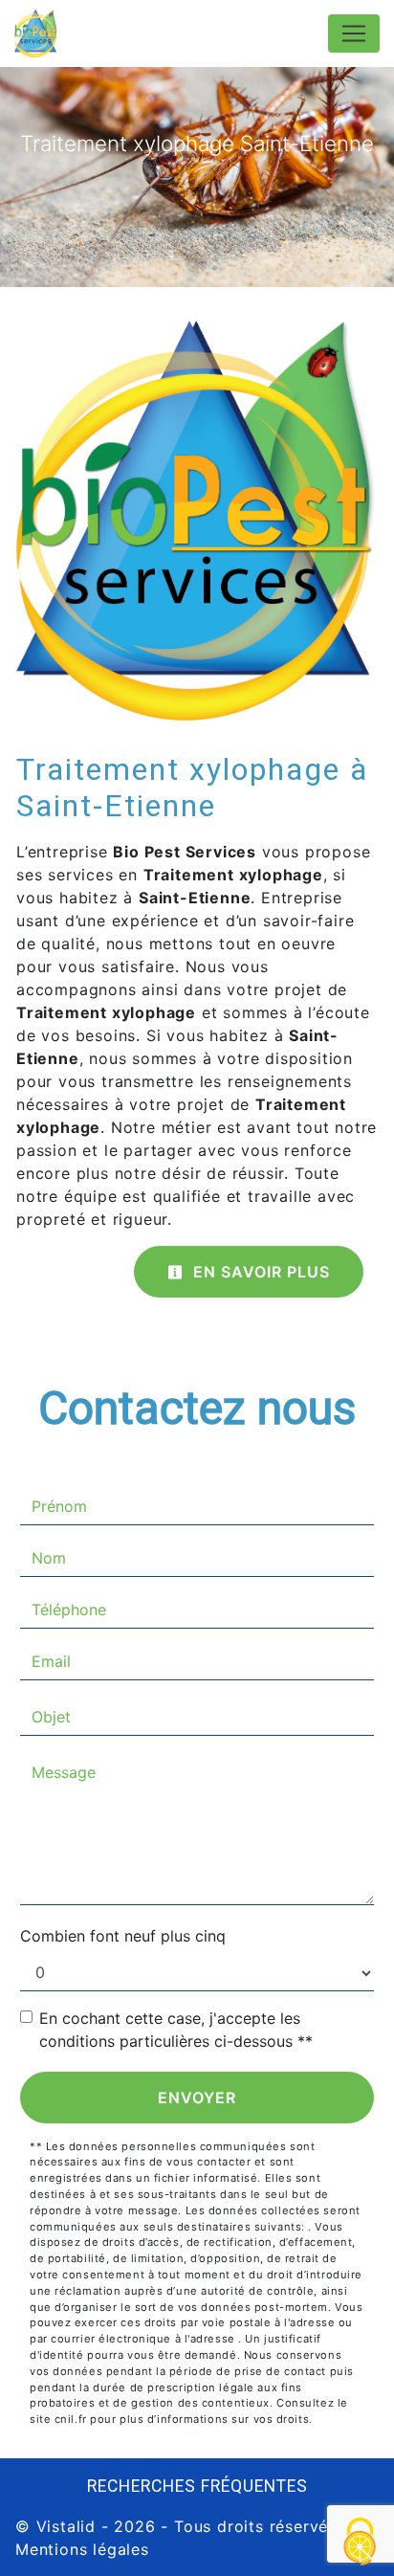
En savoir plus (259, 1272)
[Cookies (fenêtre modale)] (361, 2543)
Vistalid (66, 2526)
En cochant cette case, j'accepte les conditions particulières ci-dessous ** (176, 2030)
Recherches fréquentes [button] (197, 2486)
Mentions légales (82, 2549)
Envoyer (197, 2098)
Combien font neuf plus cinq (123, 1936)
